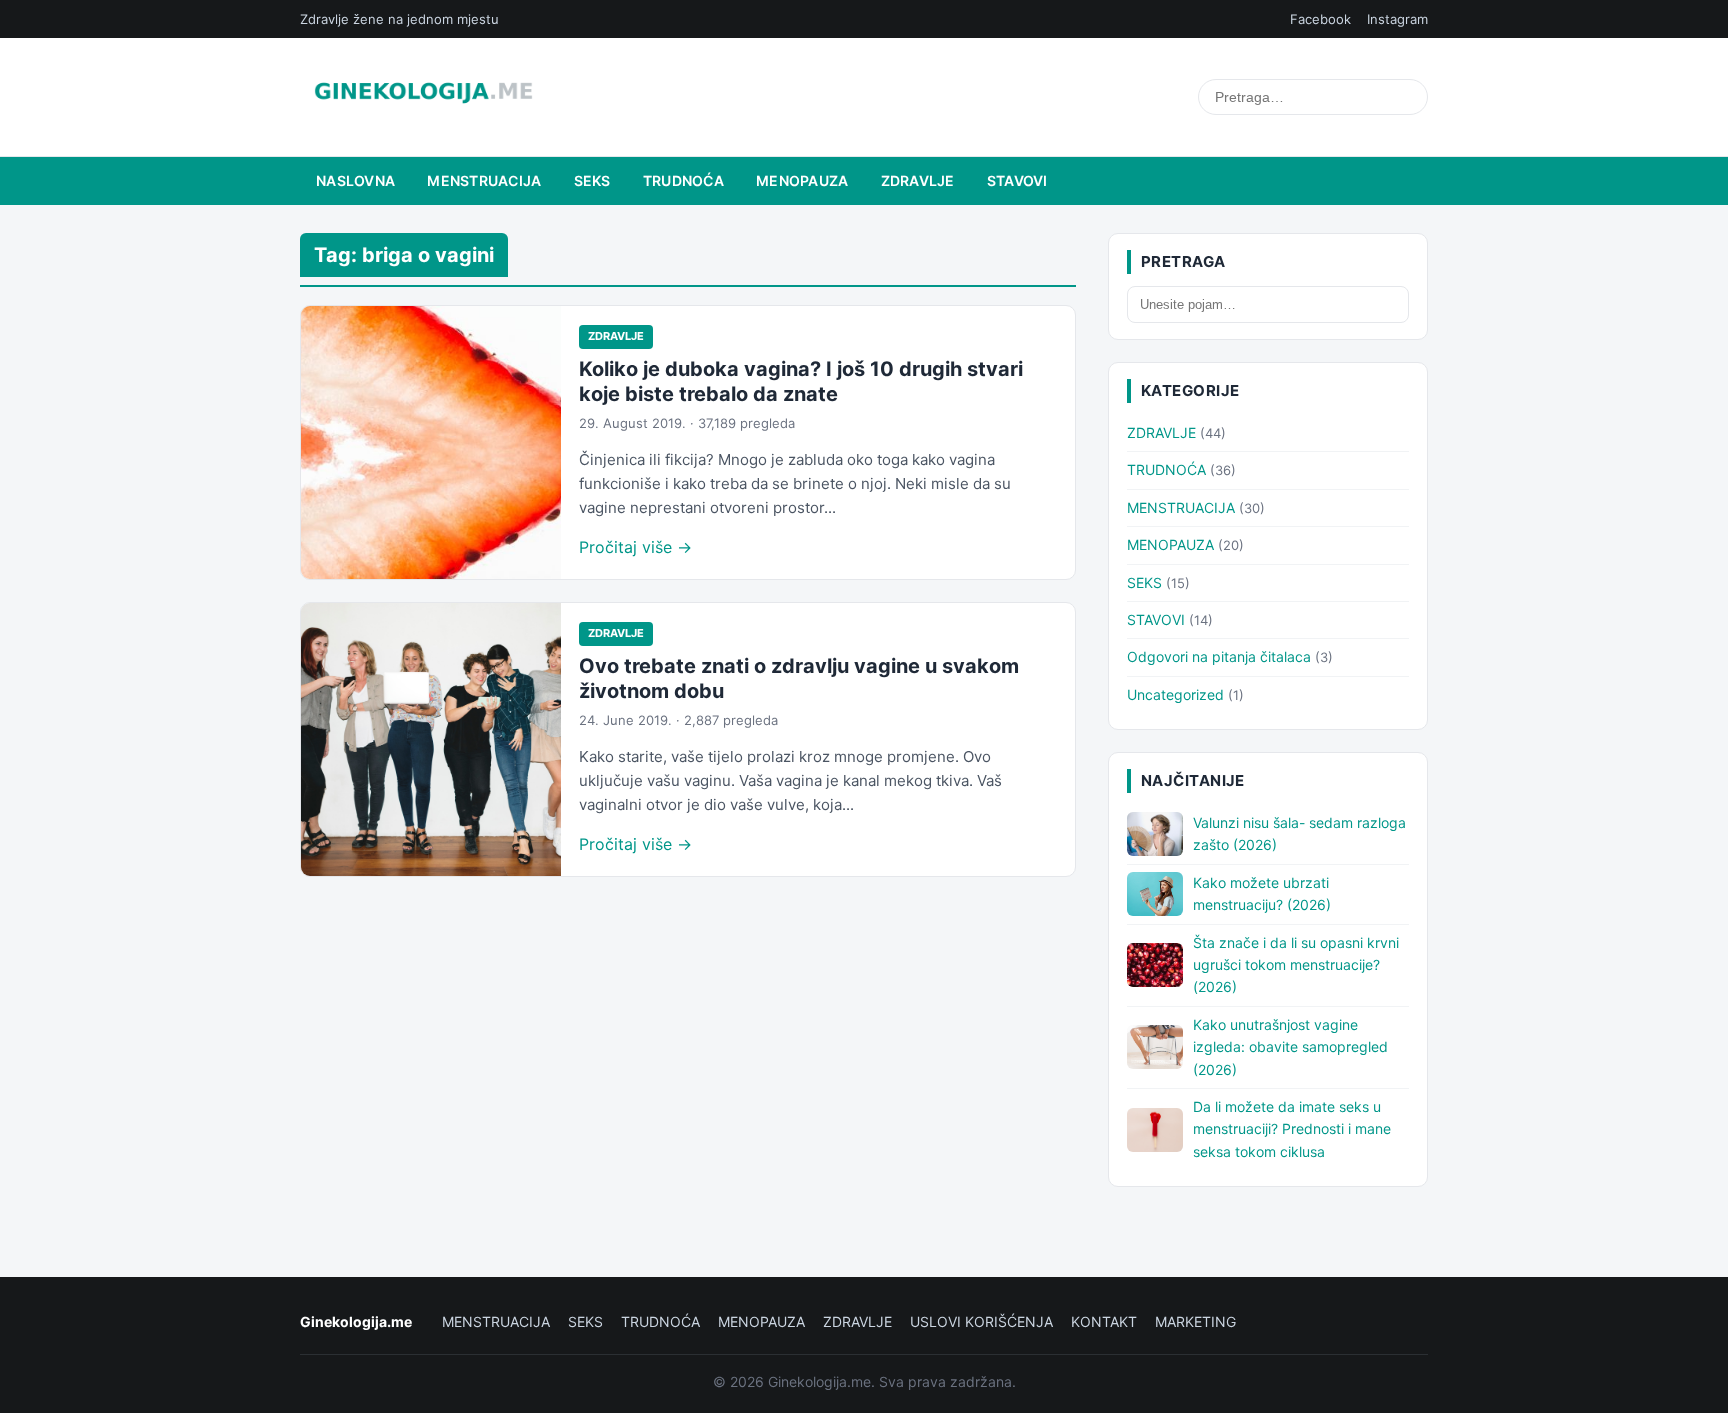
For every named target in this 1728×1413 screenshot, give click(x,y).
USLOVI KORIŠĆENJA (981, 1321)
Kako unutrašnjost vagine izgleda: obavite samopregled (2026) (1290, 1047)
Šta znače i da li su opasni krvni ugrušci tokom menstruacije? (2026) (1296, 965)
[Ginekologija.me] (423, 97)
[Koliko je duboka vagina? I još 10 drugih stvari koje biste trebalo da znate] (431, 442)
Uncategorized (1175, 694)
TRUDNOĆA (683, 180)
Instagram (1397, 19)
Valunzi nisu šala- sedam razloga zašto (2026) (1299, 833)
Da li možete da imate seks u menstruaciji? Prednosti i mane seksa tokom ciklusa (1292, 1129)
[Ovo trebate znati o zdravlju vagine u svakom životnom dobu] (431, 739)
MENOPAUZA (802, 180)
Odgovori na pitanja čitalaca (1219, 656)
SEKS (592, 180)
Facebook (1320, 19)
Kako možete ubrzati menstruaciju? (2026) (1262, 893)
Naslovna (355, 180)
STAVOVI (1017, 180)
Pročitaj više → (635, 547)
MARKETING (1195, 1321)
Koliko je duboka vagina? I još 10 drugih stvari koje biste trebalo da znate (801, 381)
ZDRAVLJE (918, 180)
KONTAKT (1104, 1321)
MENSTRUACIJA (484, 180)
